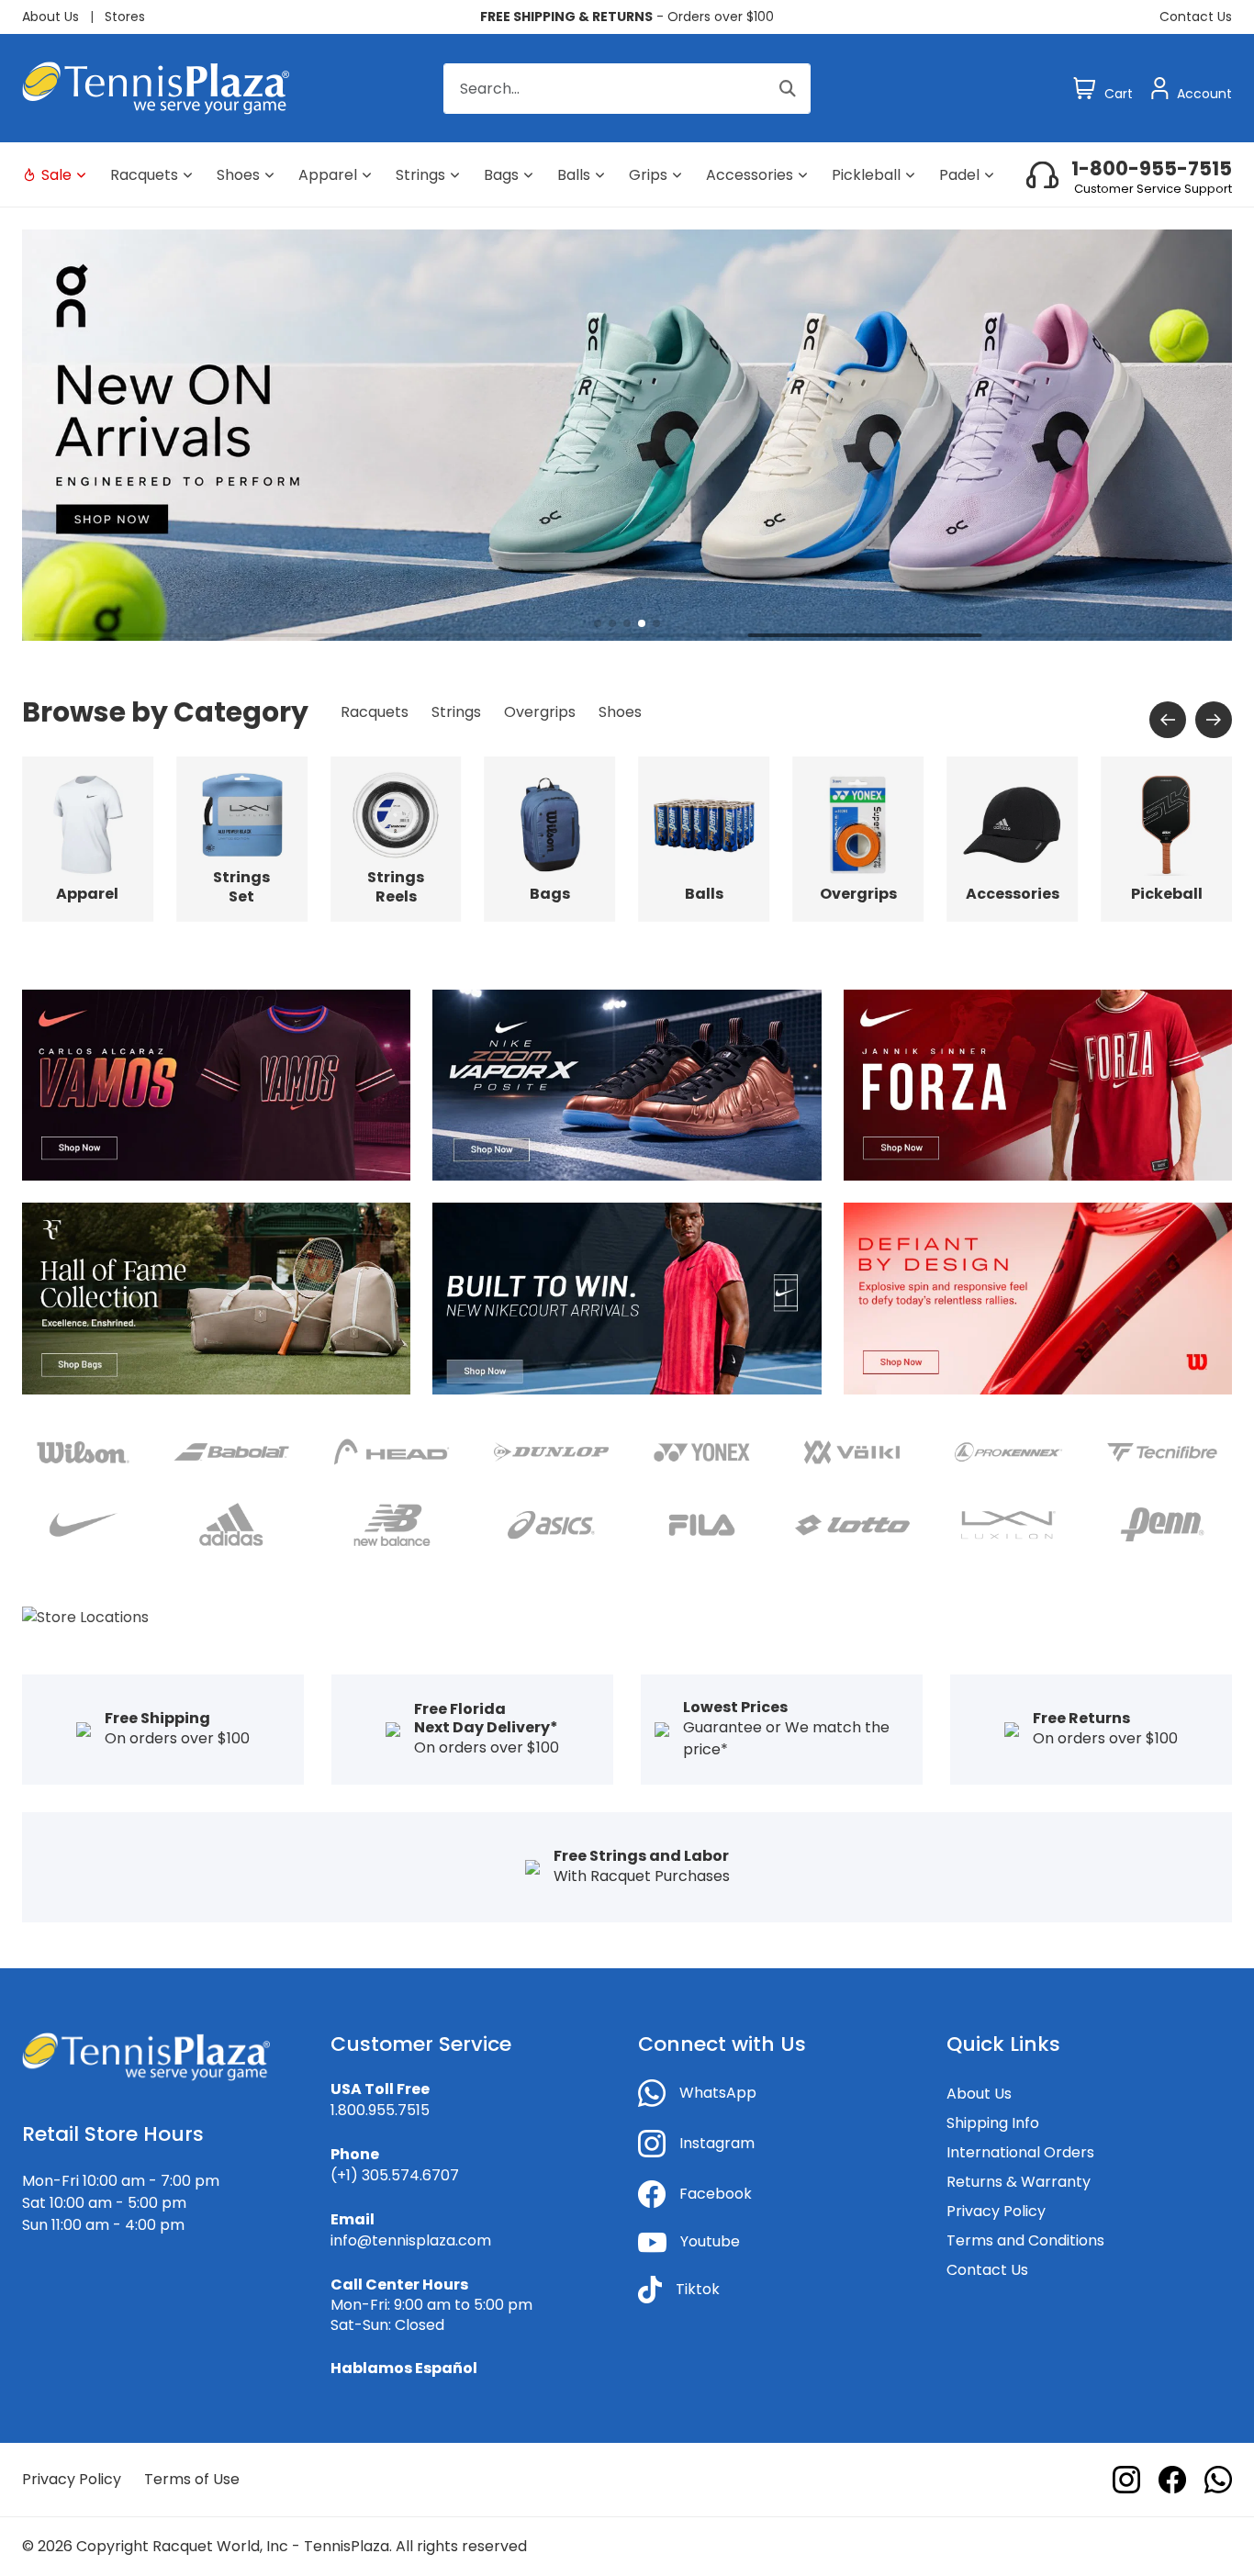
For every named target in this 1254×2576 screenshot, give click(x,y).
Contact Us (1196, 17)
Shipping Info (993, 2123)
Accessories (750, 175)
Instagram (717, 2143)
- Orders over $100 (627, 17)
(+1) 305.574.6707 (395, 2175)
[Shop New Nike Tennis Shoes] (627, 1085)
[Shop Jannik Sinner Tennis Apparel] (1038, 1085)
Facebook (716, 2194)
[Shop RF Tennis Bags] (216, 1298)
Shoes (238, 175)
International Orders (1020, 2152)
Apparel (328, 175)
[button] (598, 623)
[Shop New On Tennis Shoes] (627, 434)
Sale (56, 175)
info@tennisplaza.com (411, 2240)
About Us (50, 17)
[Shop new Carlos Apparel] (216, 1085)
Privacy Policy (996, 2211)
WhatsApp (718, 2093)
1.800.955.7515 (380, 2110)
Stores (125, 17)
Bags (501, 175)
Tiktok (698, 2289)
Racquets (144, 175)
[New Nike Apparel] (627, 1298)
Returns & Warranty (1019, 2182)
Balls (574, 175)
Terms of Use (192, 2479)
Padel (959, 175)
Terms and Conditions (1025, 2240)
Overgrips (540, 712)
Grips (648, 175)
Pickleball (866, 175)
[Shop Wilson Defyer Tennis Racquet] (1038, 1298)
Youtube (710, 2241)
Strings (420, 175)
